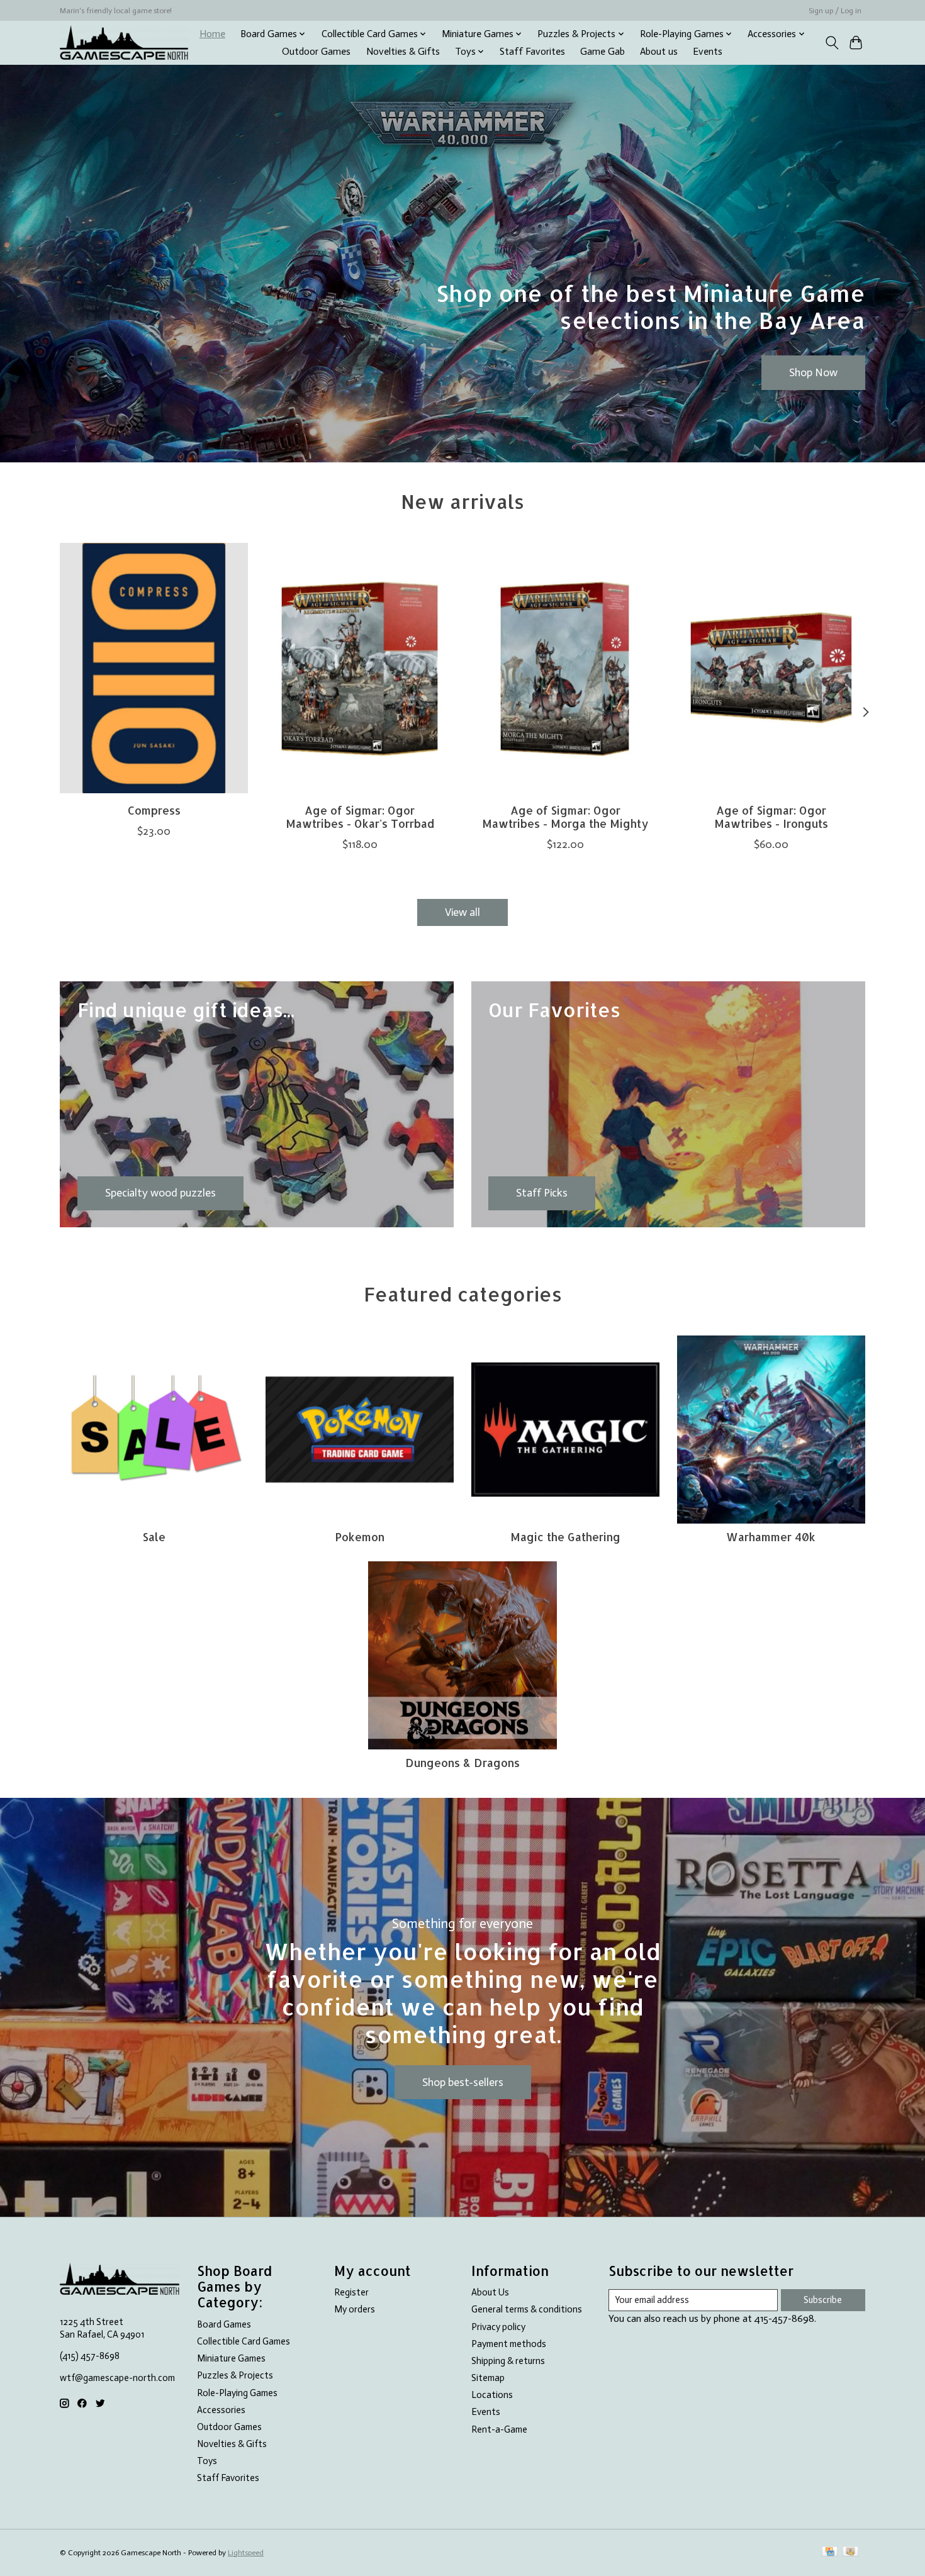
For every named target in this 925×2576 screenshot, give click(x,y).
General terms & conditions (527, 2309)
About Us (490, 2292)
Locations (492, 2395)
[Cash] (850, 2552)
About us (659, 52)
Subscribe (823, 2300)
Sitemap (488, 2378)
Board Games (224, 2324)
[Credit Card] (830, 2552)
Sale (154, 1537)
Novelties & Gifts (403, 52)
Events (708, 52)
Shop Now (813, 372)
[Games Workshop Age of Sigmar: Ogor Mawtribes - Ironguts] (771, 668)
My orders (355, 2309)
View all (462, 912)
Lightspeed (246, 2553)
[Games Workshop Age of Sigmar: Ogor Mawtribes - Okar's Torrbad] (360, 668)
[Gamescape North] (124, 42)
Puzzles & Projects (235, 2375)
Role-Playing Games (237, 2393)
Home (212, 34)
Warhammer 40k (771, 1537)
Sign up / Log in (835, 11)
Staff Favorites (532, 52)
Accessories (221, 2410)
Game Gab (603, 52)
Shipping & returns (508, 2361)
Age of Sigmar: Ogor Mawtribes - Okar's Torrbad (360, 816)
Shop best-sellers (463, 2082)
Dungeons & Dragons (462, 1763)
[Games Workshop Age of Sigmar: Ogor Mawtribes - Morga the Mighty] (565, 668)
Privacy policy (498, 2327)
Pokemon (360, 1537)
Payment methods (509, 2344)
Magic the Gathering (565, 1537)
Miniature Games (231, 2358)
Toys (207, 2461)
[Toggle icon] (832, 43)
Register (351, 2292)
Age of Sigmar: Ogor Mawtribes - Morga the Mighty (565, 816)
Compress (154, 810)
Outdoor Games (316, 52)
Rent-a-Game (499, 2429)
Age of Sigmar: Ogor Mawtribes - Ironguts (771, 816)
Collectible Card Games (244, 2341)
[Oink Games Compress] (154, 668)
